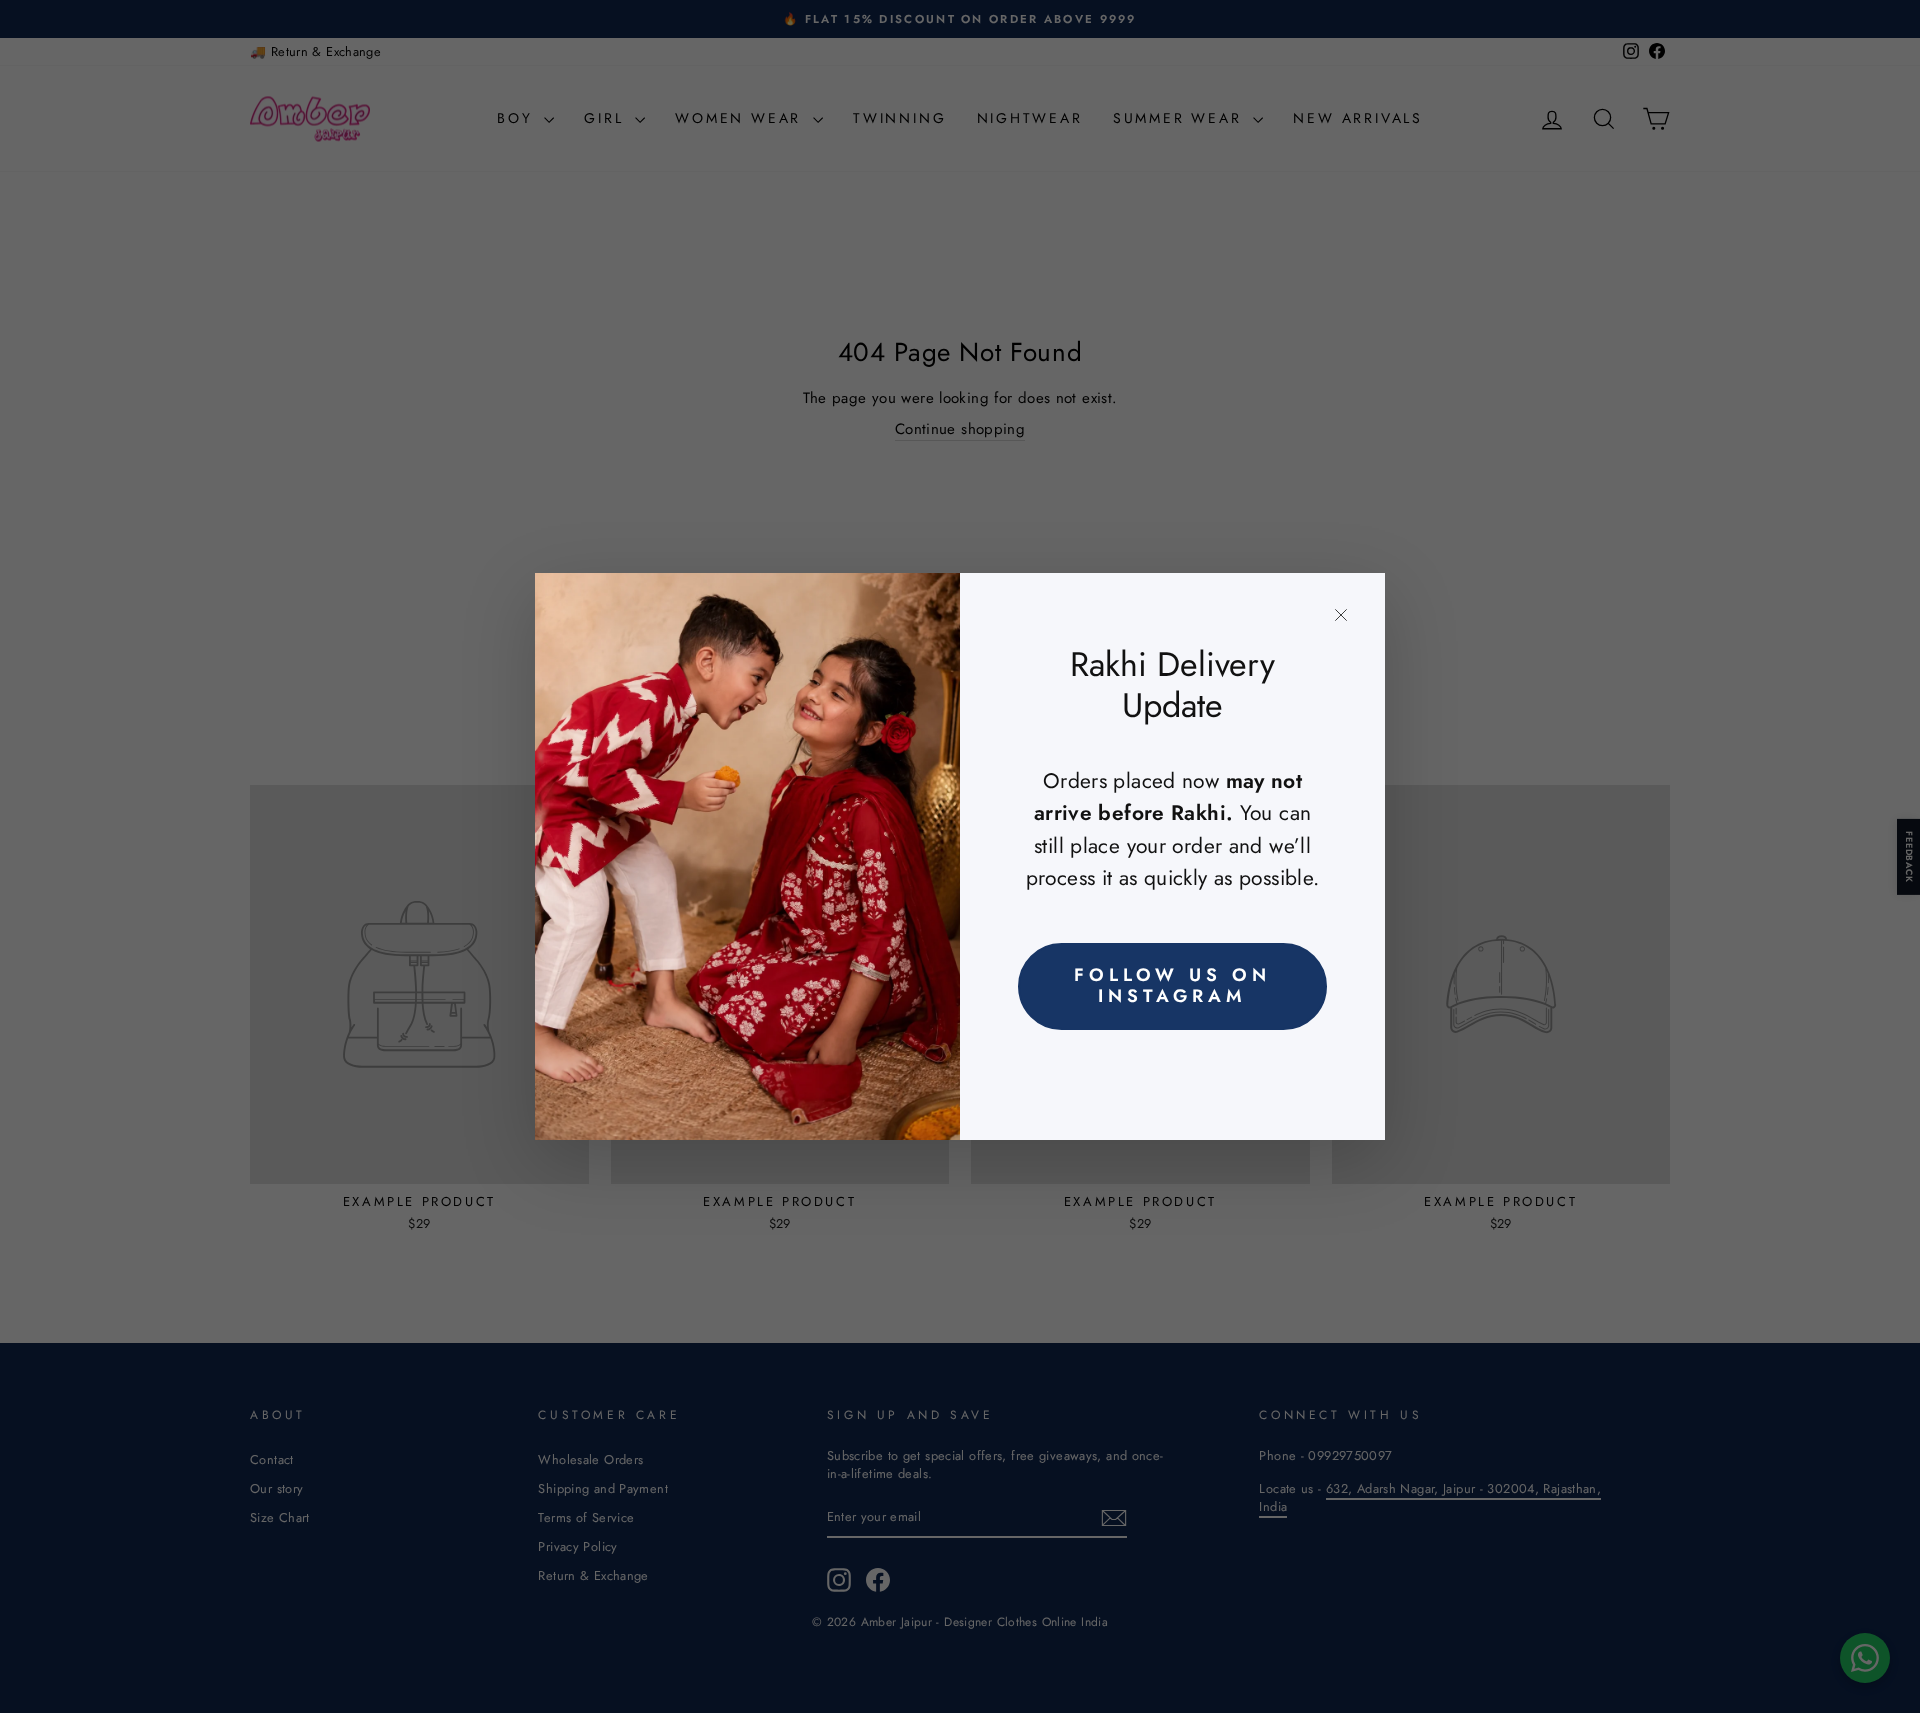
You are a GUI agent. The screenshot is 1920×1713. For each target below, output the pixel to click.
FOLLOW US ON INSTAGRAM (1172, 986)
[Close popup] (1341, 615)
